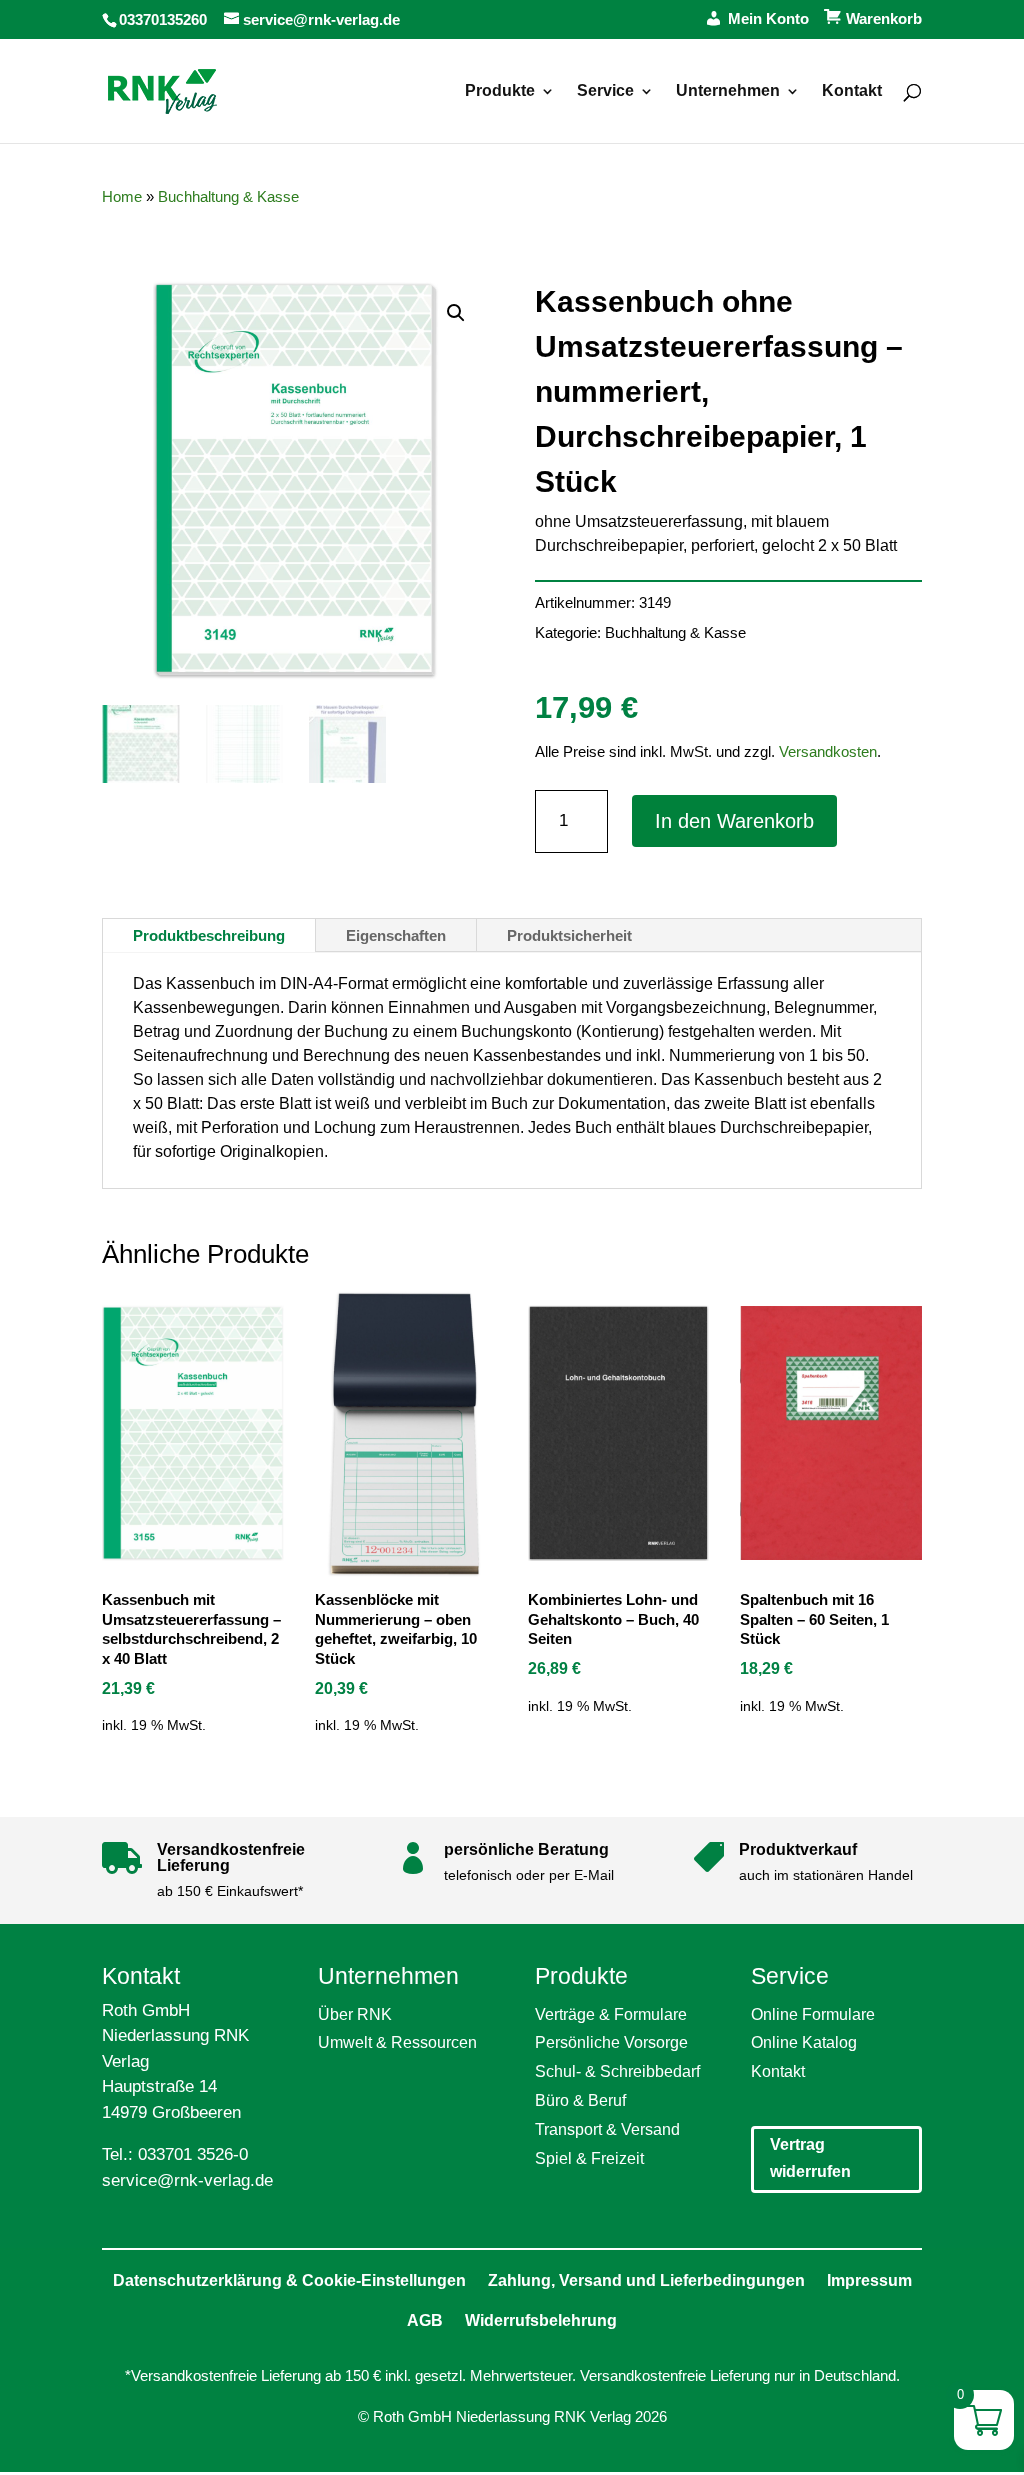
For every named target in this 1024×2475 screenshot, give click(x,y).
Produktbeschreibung (209, 935)
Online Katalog (804, 2042)
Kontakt (852, 91)
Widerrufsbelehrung (541, 2320)
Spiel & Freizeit (589, 2158)
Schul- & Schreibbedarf (617, 2071)
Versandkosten (828, 751)
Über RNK (355, 2014)
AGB (425, 2320)
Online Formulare (813, 2014)
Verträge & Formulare (611, 2014)
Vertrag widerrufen (810, 2158)
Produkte (500, 91)
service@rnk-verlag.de (187, 2180)
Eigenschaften (396, 935)
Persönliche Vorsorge (611, 2042)
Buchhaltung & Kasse (228, 196)
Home (122, 196)
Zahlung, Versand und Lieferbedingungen (646, 2280)
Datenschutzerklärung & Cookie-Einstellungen (289, 2280)
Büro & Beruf (580, 2100)
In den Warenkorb (734, 821)
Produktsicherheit (569, 935)
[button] (456, 313)
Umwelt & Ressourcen (397, 2042)
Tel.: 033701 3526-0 (175, 2154)
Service (605, 91)
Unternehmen (728, 91)
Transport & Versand (607, 2129)
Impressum (869, 2280)
